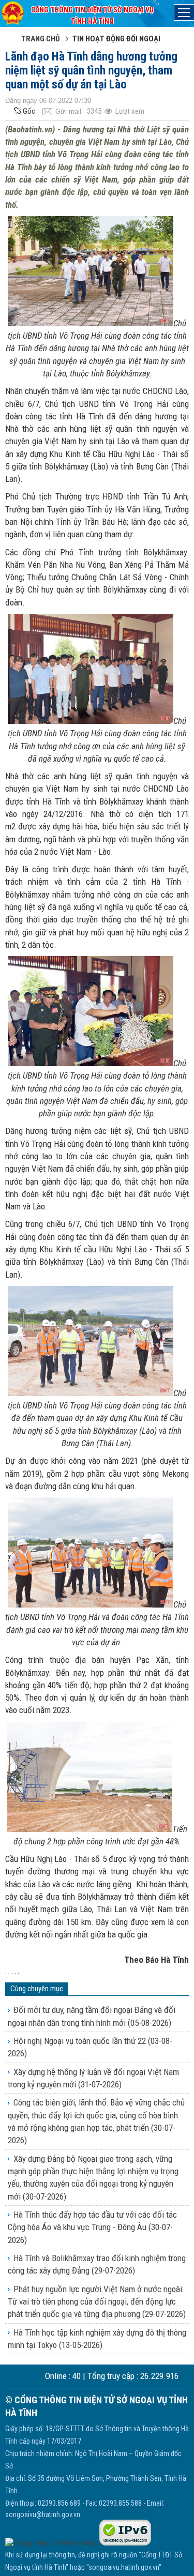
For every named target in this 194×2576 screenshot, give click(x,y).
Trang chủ (41, 39)
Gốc (29, 111)
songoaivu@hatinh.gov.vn (43, 2514)
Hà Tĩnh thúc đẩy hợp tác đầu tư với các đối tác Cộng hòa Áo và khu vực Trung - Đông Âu (92, 2227)
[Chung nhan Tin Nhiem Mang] (51, 2543)
